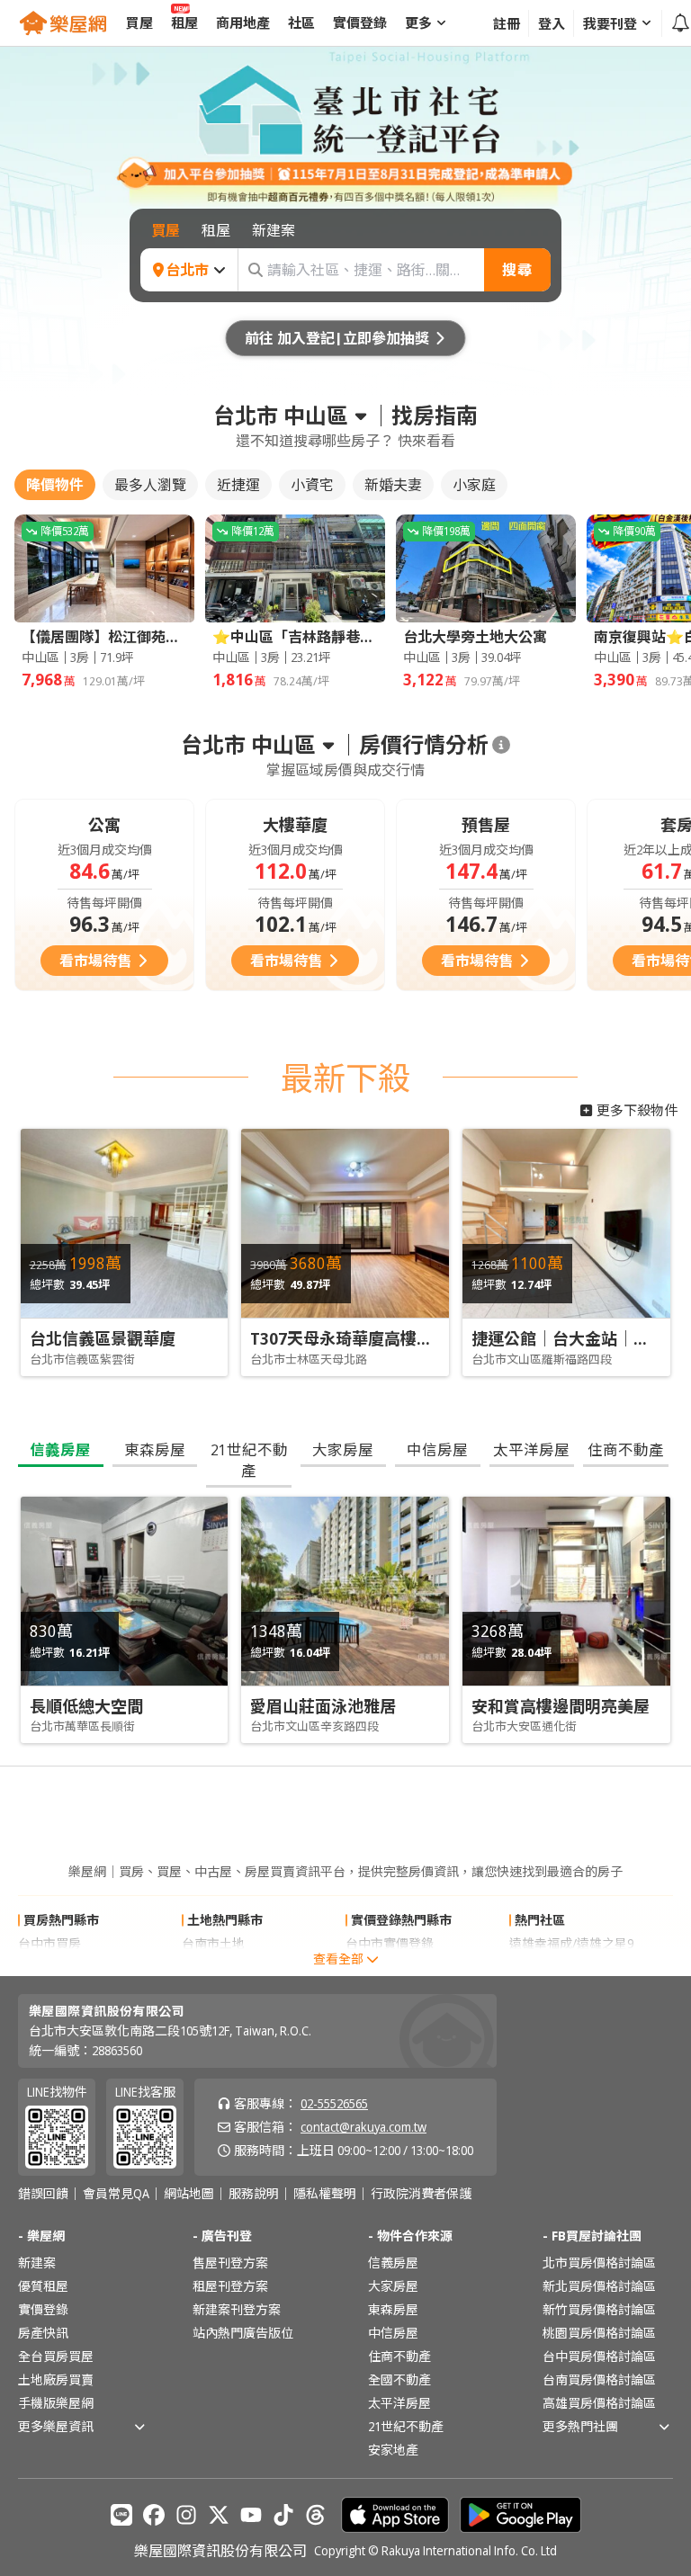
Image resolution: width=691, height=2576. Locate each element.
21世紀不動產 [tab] (249, 1460)
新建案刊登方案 (237, 2309)
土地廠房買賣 (56, 2379)
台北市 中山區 (281, 416)
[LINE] (121, 2515)
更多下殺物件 (637, 1110)
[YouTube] (251, 2515)
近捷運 (238, 485)
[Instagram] (186, 2515)
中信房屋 (393, 2333)
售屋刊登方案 (230, 2263)
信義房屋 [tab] (60, 1449)
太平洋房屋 (399, 2403)
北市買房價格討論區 (599, 2263)
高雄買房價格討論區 (599, 2403)
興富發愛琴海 (547, 1967)
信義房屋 (393, 2263)
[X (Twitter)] (219, 2515)
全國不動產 (399, 2379)
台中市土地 (213, 1967)
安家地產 (393, 2450)
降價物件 (55, 485)
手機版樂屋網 (56, 2403)
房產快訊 (43, 2333)
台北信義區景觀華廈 (103, 1338)
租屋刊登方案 (230, 2286)
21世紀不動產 (406, 2426)
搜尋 (517, 270)
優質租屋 (43, 2286)
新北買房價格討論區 (599, 2286)
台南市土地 (213, 1943)
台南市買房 (49, 1967)
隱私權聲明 (325, 2194)
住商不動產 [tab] (626, 1449)
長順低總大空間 (86, 1706)
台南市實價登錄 (390, 1967)
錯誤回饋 (43, 2194)
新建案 (37, 2263)
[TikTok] (283, 2515)
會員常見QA (116, 2194)
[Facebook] (154, 2515)
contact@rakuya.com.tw (363, 2127)
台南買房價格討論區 (599, 2379)
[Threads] (316, 2515)
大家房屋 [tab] (343, 1449)
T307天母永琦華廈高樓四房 (350, 1338)
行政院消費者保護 (421, 2194)
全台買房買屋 (56, 2356)
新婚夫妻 (393, 485)
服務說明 (254, 2194)
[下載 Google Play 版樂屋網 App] (520, 2515)
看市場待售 (95, 961)
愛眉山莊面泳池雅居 (323, 1706)
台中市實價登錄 (390, 1943)
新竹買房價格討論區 (599, 2309)
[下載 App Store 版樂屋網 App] (395, 2515)
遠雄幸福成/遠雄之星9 (571, 1943)
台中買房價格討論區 (599, 2356)
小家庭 (474, 485)
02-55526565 (334, 2103)
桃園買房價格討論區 (599, 2333)
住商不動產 (399, 2356)
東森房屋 (393, 2309)
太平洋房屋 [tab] (531, 1449)
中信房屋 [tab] (437, 1449)
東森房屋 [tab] (155, 1449)
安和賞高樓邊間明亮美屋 (561, 1706)
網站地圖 (189, 2194)
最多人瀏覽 (150, 485)
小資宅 (312, 485)
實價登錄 (43, 2309)
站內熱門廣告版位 (243, 2333)
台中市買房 (49, 1943)
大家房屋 (393, 2286)
